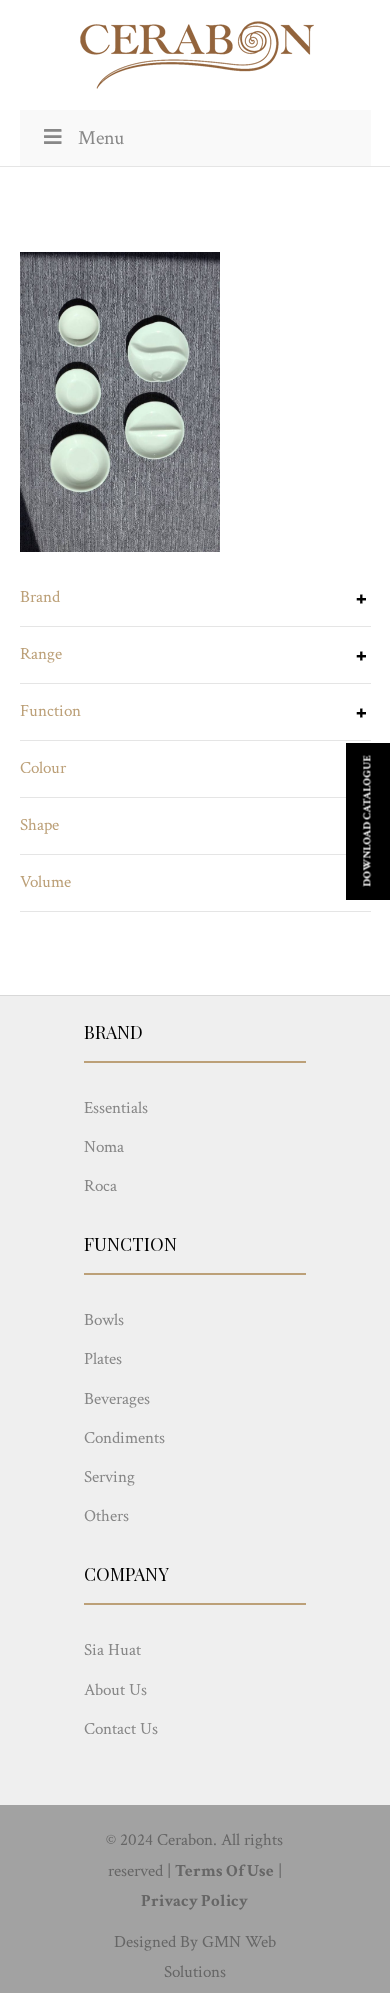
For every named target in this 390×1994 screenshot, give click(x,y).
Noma (104, 1147)
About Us (115, 1690)
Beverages (117, 1399)
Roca (100, 1186)
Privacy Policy (194, 1901)
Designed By (156, 1942)
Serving (109, 1477)
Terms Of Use (224, 1871)
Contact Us (121, 1729)
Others (106, 1516)
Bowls (104, 1320)
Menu (101, 138)
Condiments (124, 1438)
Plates (103, 1359)
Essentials (116, 1108)
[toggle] (361, 601)
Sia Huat (112, 1650)
